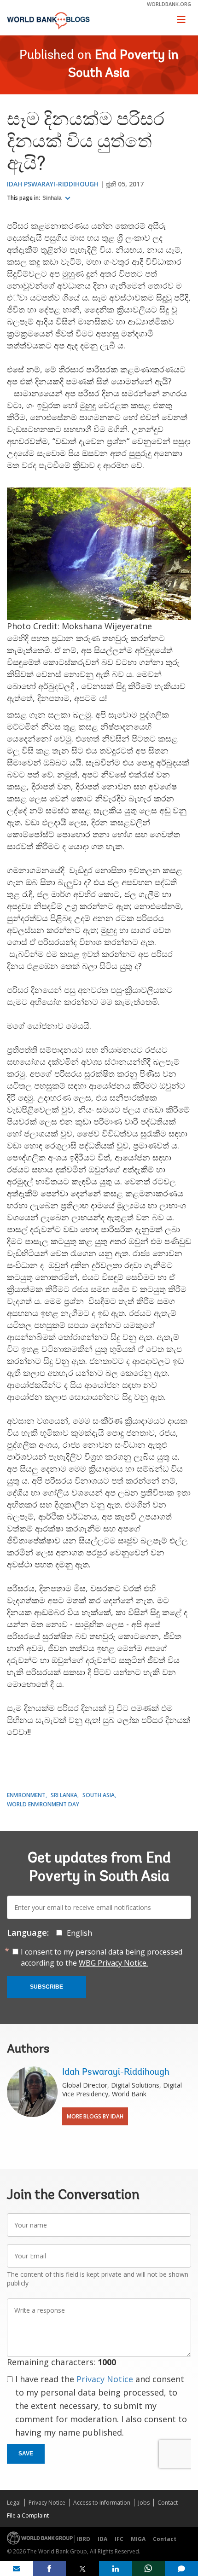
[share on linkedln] (116, 2569)
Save (26, 2454)
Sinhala (53, 198)
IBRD (84, 2539)
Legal (14, 2503)
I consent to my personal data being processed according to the (102, 1957)
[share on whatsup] (149, 2569)
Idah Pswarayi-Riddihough (53, 184)
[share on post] (82, 2569)
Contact (168, 2503)
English (79, 1933)
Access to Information (102, 2503)
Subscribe (47, 1987)
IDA (102, 2539)
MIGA (138, 2539)
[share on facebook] (50, 2569)
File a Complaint (28, 2515)
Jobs (144, 2503)
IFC (119, 2539)
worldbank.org (169, 4)
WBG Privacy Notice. (113, 1963)
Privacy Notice (105, 2379)
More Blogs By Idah (95, 2116)
